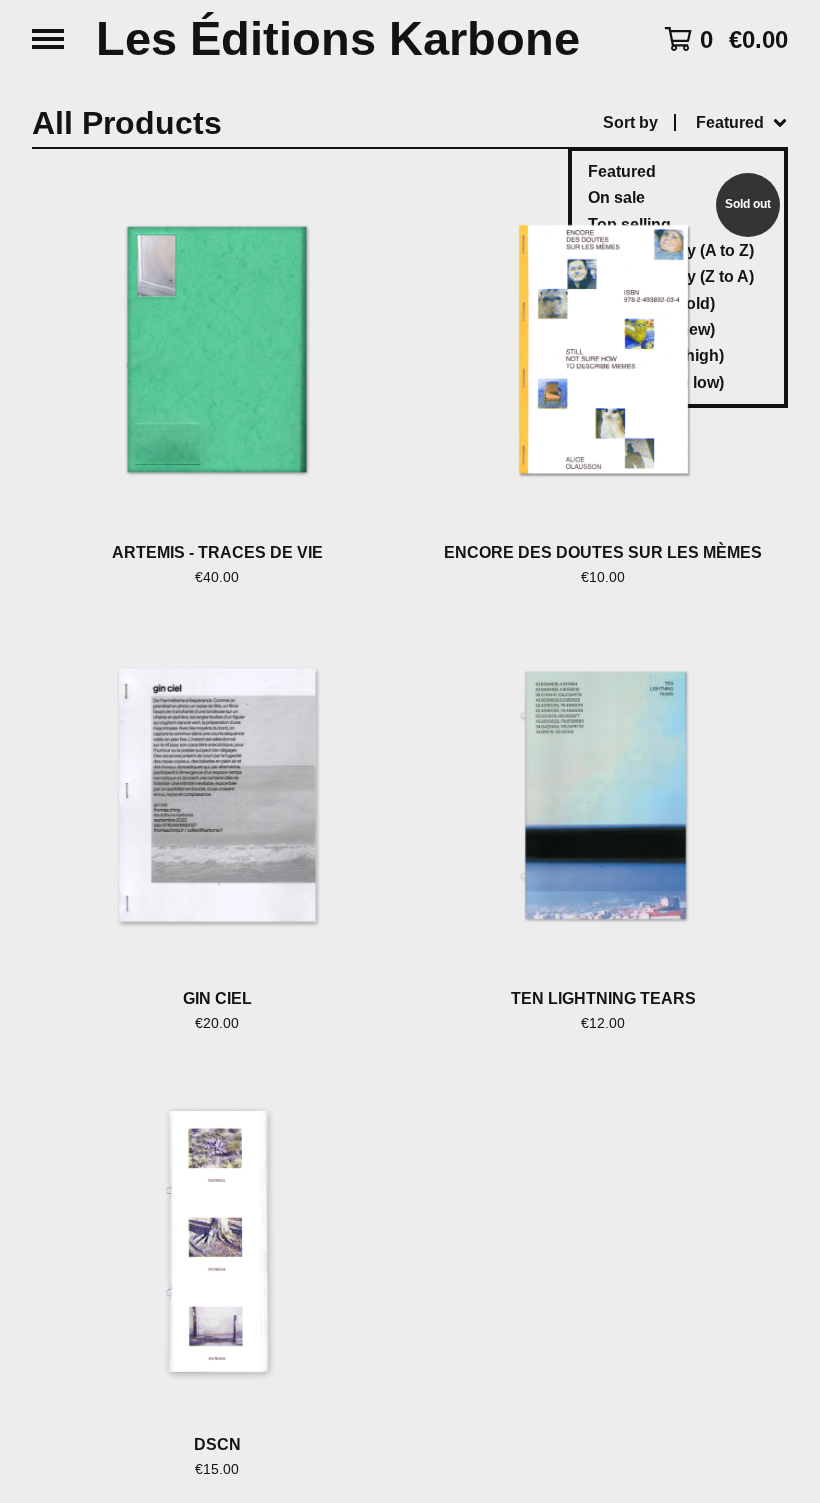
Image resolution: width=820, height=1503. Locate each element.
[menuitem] (695, 123)
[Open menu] (48, 39)
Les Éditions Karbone (338, 39)
